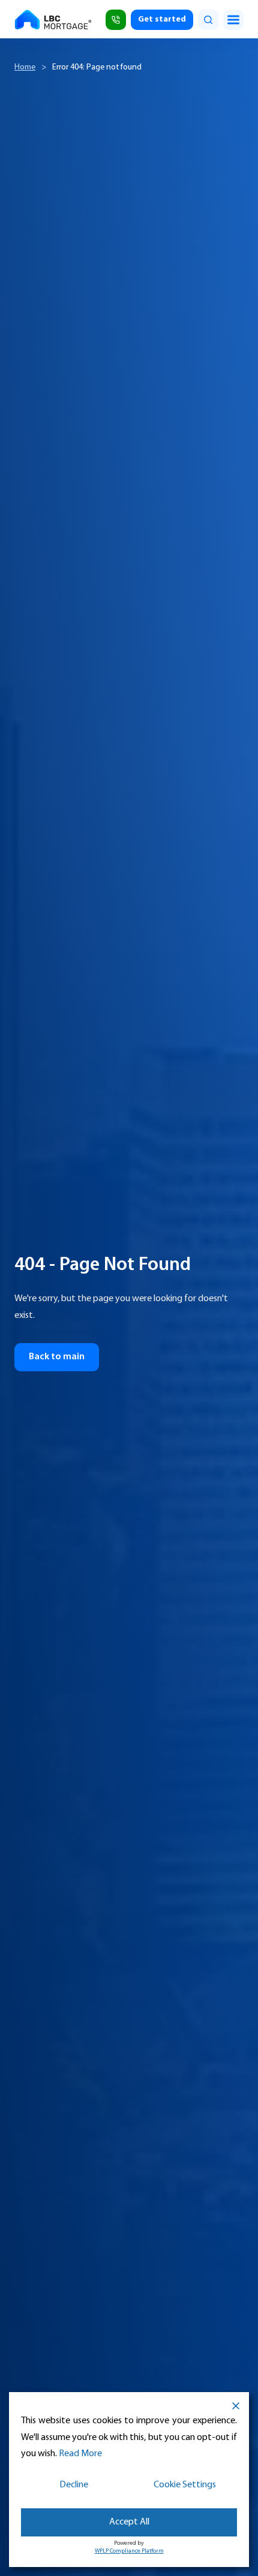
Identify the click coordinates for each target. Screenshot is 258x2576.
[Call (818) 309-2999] (116, 20)
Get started (162, 19)
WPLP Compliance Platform (129, 2551)
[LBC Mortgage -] (54, 20)
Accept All (129, 2522)
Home (25, 67)
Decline (74, 2485)
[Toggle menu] (233, 20)
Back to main (57, 1357)
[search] (208, 20)
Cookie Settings (185, 2485)
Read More (80, 2454)
